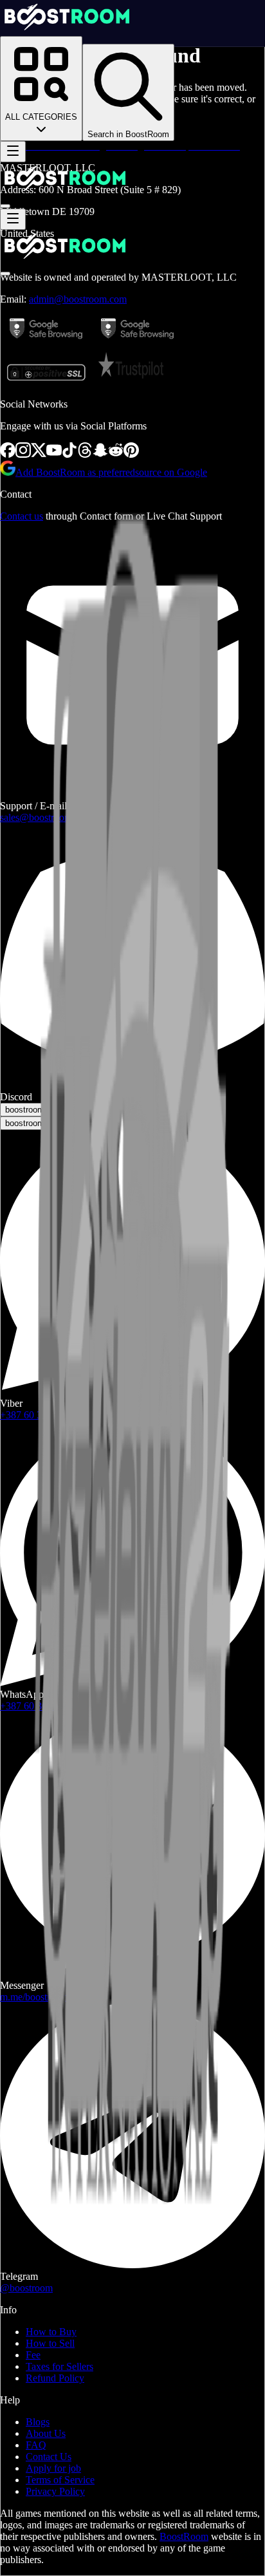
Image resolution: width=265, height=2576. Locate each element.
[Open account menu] (5, 206)
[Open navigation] (13, 152)
